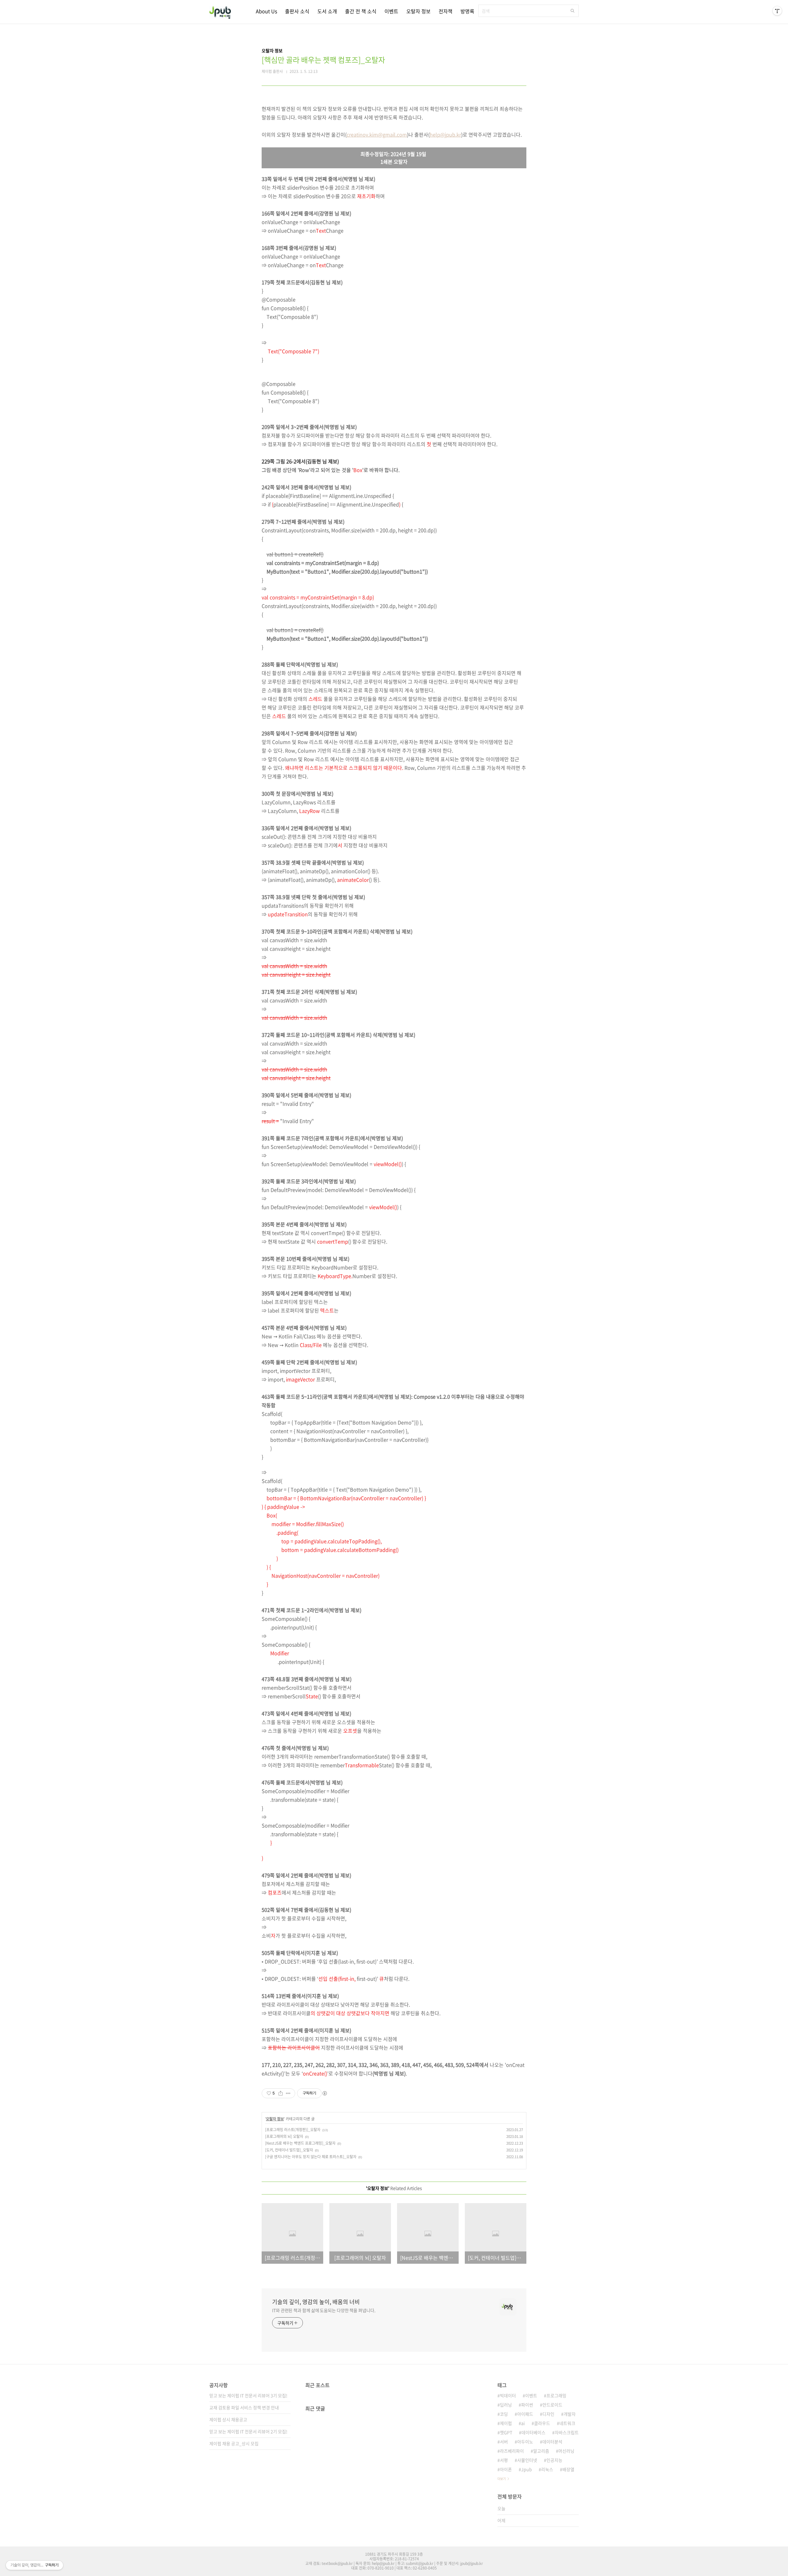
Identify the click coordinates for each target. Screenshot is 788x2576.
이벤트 (391, 11)
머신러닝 (566, 2451)
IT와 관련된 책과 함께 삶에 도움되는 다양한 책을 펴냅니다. (324, 2310)
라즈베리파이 (512, 2451)
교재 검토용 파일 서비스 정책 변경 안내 (244, 2407)
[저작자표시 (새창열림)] (324, 2093)
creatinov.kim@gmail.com (377, 134)
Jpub (527, 2469)
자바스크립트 (567, 2432)
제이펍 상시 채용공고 (228, 2419)
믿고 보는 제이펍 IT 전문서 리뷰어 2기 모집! (248, 2431)
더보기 (502, 2479)
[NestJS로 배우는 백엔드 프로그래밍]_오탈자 (300, 2143)
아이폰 (506, 2469)
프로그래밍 (556, 2395)
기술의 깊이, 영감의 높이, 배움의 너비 (316, 2302)
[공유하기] (281, 2093)
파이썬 (527, 2405)
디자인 (548, 2414)
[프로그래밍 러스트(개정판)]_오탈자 (293, 2130)
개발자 (570, 2414)
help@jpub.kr (445, 134)
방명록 (467, 11)
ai (523, 2423)
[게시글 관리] (288, 2093)
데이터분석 (552, 2442)
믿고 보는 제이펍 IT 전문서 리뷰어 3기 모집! (248, 2395)
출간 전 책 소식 (361, 11)
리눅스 (547, 2469)
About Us (266, 11)
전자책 (446, 11)
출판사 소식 (297, 11)
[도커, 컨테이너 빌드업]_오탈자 (289, 2150)
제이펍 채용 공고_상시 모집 (234, 2443)
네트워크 (567, 2423)
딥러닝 (506, 2405)
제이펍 (506, 2423)
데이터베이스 (533, 2432)
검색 (573, 11)
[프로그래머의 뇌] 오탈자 (284, 2136)
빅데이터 (508, 2395)
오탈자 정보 (418, 11)
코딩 (504, 2414)
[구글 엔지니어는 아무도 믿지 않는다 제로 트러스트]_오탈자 (311, 2157)
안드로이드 (552, 2405)
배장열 (568, 2469)
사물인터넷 (527, 2460)
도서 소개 (327, 11)
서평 (504, 2460)
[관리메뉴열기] (777, 11)
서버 (504, 2442)
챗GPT (506, 2432)
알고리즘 (541, 2451)
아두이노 (525, 2442)
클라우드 (542, 2423)
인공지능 (554, 2460)
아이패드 (525, 2414)
